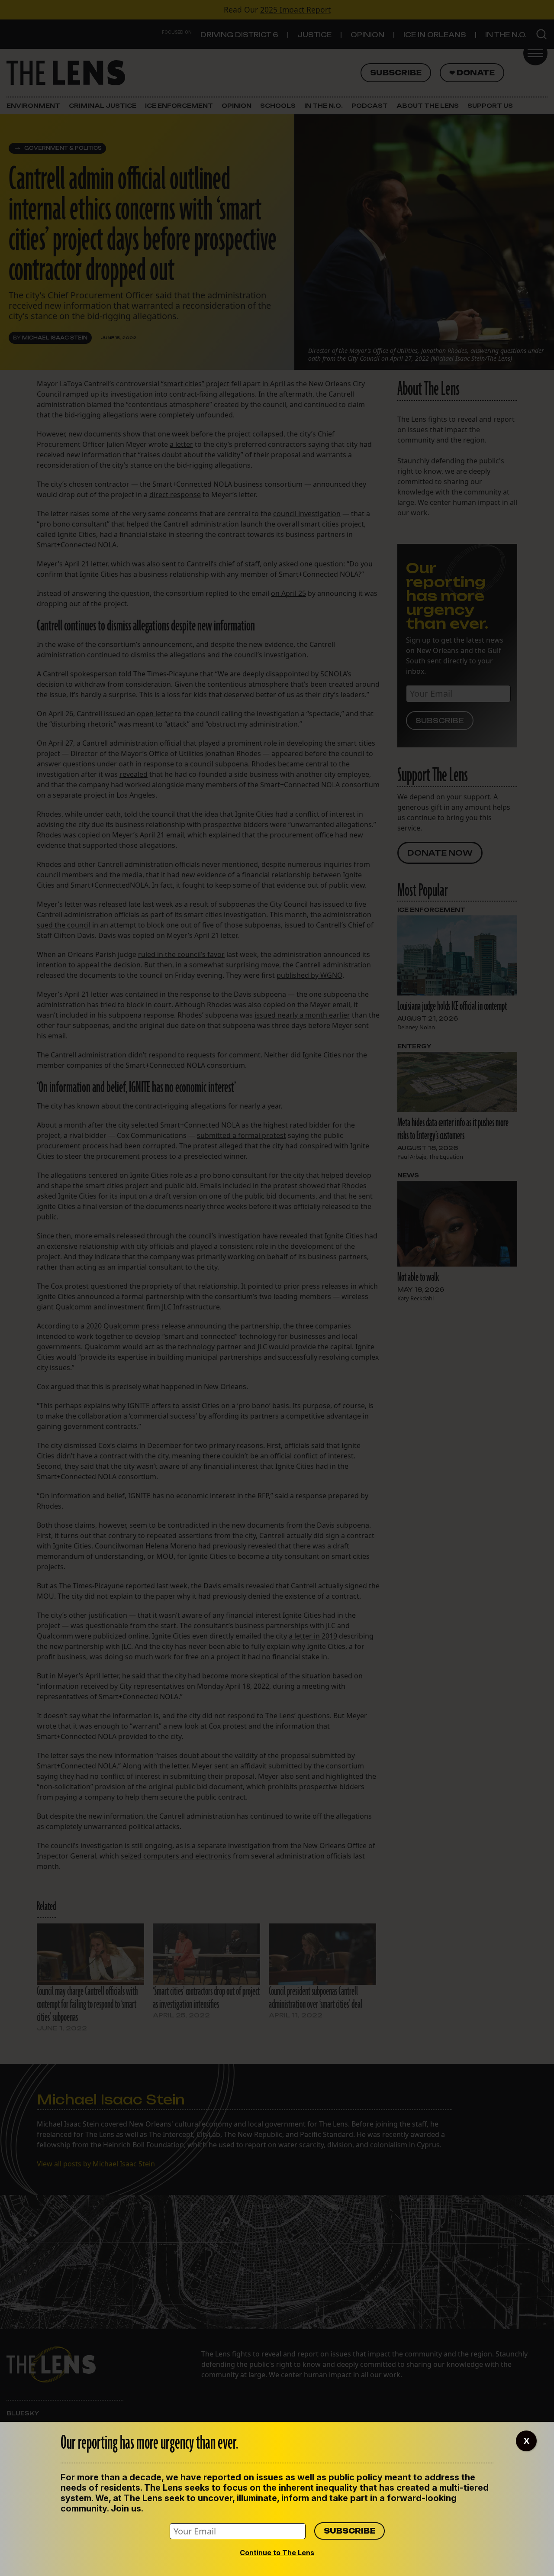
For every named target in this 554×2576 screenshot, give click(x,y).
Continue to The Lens (277, 2553)
